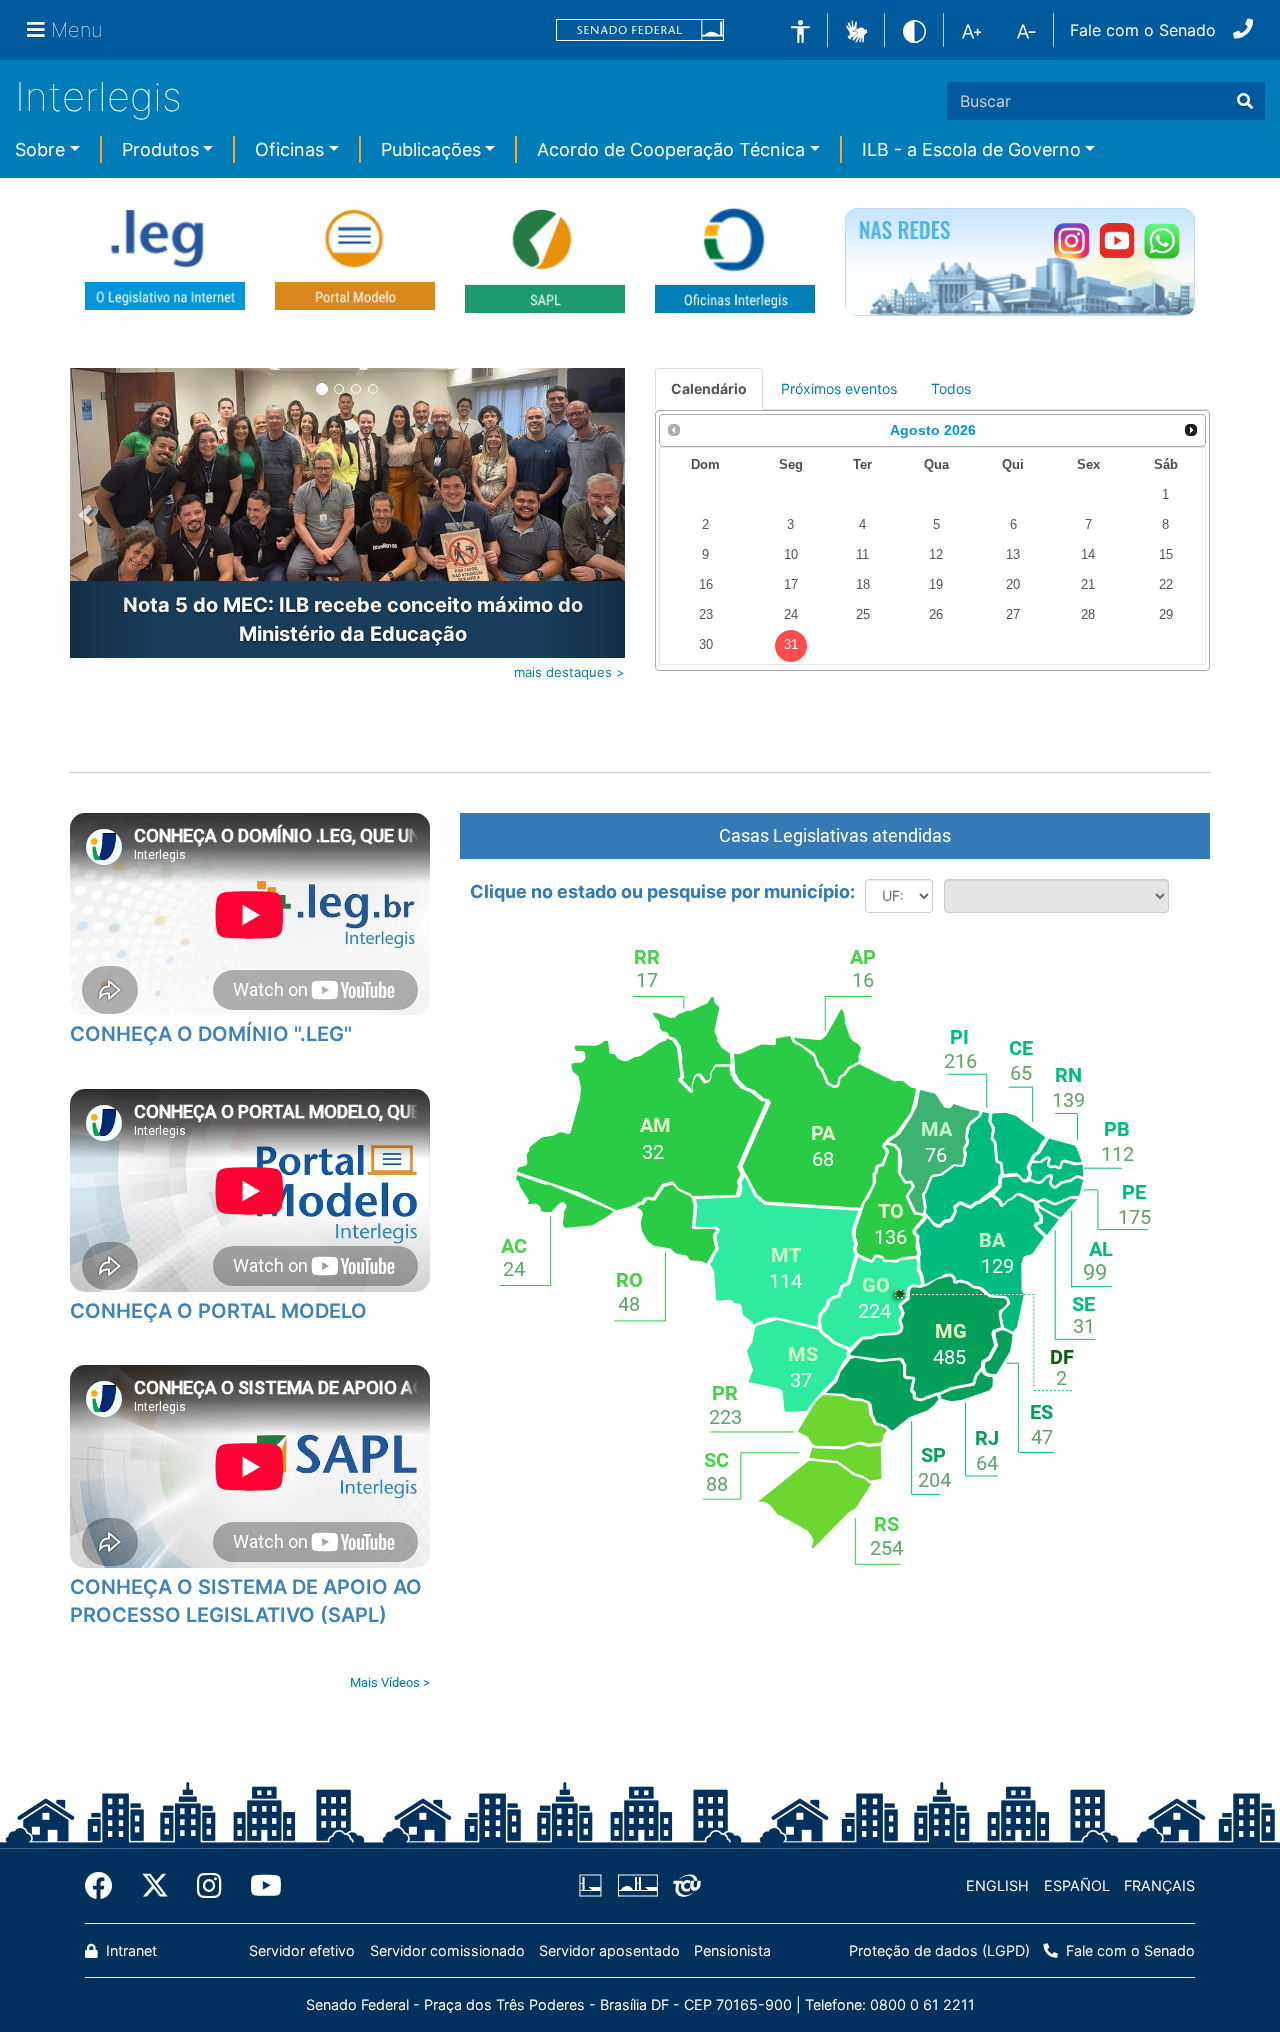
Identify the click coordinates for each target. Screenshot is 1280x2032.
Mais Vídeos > (390, 1682)
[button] (856, 29)
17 (791, 585)
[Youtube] (259, 1886)
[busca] (1245, 101)
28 (1088, 615)
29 (1166, 615)
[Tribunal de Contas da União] (683, 1886)
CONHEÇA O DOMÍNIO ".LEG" (211, 1034)
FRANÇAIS (1159, 1885)
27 (1013, 615)
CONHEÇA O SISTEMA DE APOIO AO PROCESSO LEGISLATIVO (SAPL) (246, 1601)
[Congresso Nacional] (637, 1886)
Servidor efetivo (302, 1950)
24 (791, 615)
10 (791, 555)
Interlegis (98, 96)
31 (791, 645)
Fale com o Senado (1143, 30)
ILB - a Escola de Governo (971, 149)
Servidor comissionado (447, 1950)
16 (706, 585)
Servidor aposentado (609, 1950)
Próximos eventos (839, 388)
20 (1013, 585)
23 (706, 615)
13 (1013, 555)
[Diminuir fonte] (1026, 30)
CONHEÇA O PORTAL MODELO (218, 1311)
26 (936, 615)
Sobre (40, 149)
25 (863, 615)
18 (863, 585)
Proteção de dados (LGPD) (939, 1950)
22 (1166, 585)
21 (1088, 585)
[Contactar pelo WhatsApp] (1161, 240)
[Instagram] (209, 1886)
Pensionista (732, 1950)
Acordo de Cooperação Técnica (671, 149)
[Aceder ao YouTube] (1116, 240)
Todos (951, 388)
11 (862, 555)
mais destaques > (569, 672)
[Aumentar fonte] (971, 30)
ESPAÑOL (1077, 1885)
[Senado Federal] (640, 30)
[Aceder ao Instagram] (1071, 240)
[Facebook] (106, 1886)
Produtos (160, 149)
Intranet (129, 1950)
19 (936, 585)
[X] (155, 1886)
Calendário (709, 388)
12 (936, 555)
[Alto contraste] (914, 29)
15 (1166, 555)
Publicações (431, 149)
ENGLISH (997, 1885)
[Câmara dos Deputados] (594, 1886)
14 (1088, 555)
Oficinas (289, 149)
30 (706, 645)
